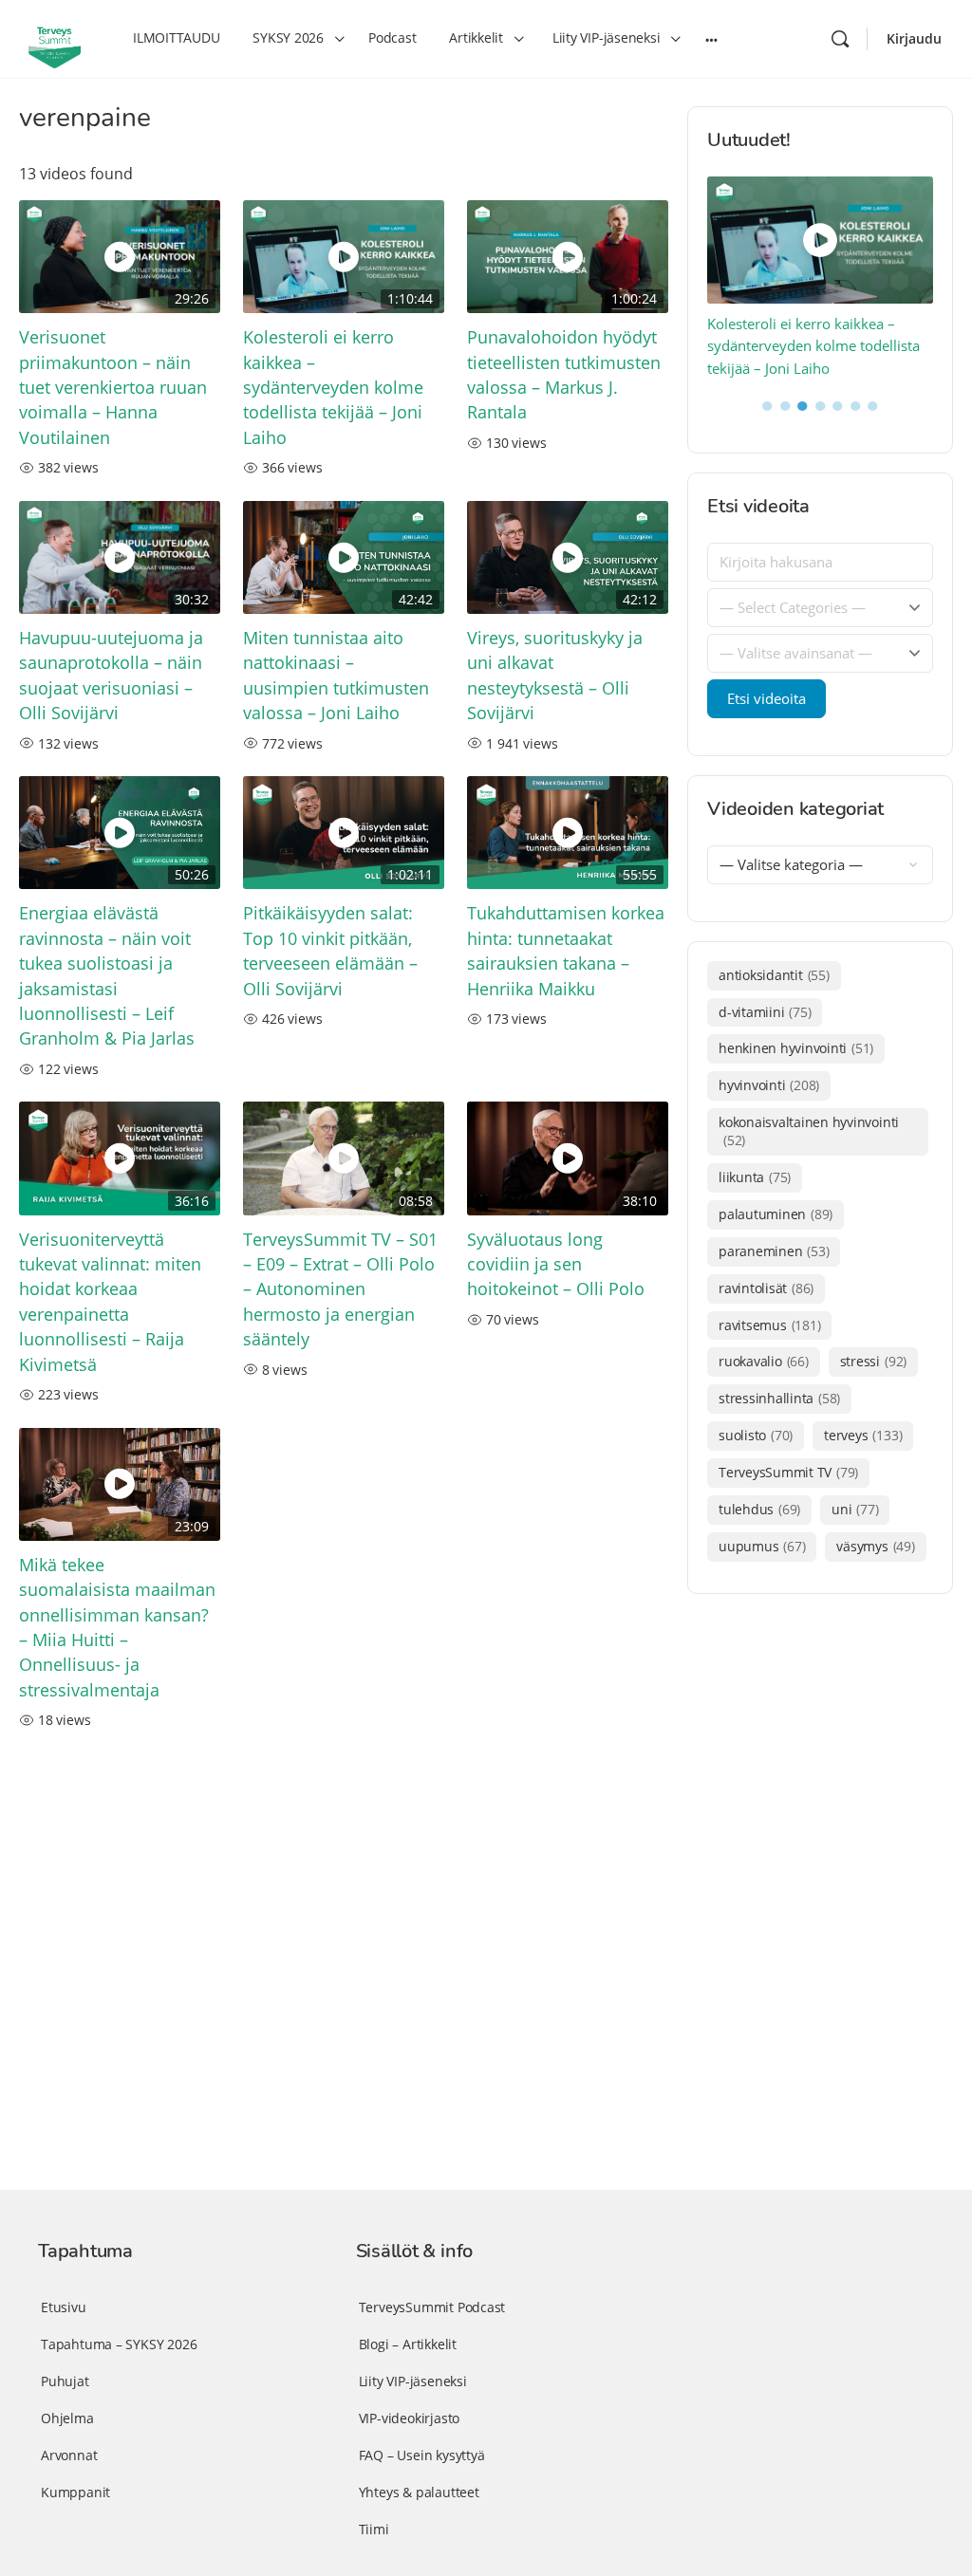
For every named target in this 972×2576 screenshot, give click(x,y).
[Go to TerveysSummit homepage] (55, 37)
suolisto (756, 1435)
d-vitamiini (765, 1012)
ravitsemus (769, 1325)
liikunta (755, 1177)
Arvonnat (69, 2455)
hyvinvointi (769, 1085)
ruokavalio (764, 1361)
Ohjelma (67, 2418)
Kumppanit (75, 2492)
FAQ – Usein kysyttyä (422, 2455)
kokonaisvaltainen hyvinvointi (809, 1131)
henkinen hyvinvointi (796, 1048)
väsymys (875, 1546)
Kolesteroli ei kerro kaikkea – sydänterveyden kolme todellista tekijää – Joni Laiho (333, 387)
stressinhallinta (779, 1398)
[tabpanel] (821, 278)
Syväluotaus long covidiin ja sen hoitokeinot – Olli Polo (556, 1264)
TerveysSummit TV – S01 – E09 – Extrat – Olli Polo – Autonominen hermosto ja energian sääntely (340, 1289)
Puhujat (65, 2381)
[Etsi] (840, 39)
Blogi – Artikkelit (408, 2344)
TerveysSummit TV (788, 1472)
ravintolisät (766, 1288)
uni (855, 1509)
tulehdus (759, 1509)
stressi (873, 1361)
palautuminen (776, 1214)
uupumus (762, 1546)
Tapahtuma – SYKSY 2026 (119, 2344)
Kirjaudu (914, 38)
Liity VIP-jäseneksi (413, 2381)
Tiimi (374, 2529)
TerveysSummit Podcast (432, 2307)
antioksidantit (774, 975)
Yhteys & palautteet (419, 2492)
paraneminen (774, 1251)
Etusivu (64, 2307)
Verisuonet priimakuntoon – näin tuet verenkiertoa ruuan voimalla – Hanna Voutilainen (113, 387)
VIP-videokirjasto (409, 2418)
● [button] (767, 404)
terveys (863, 1435)
